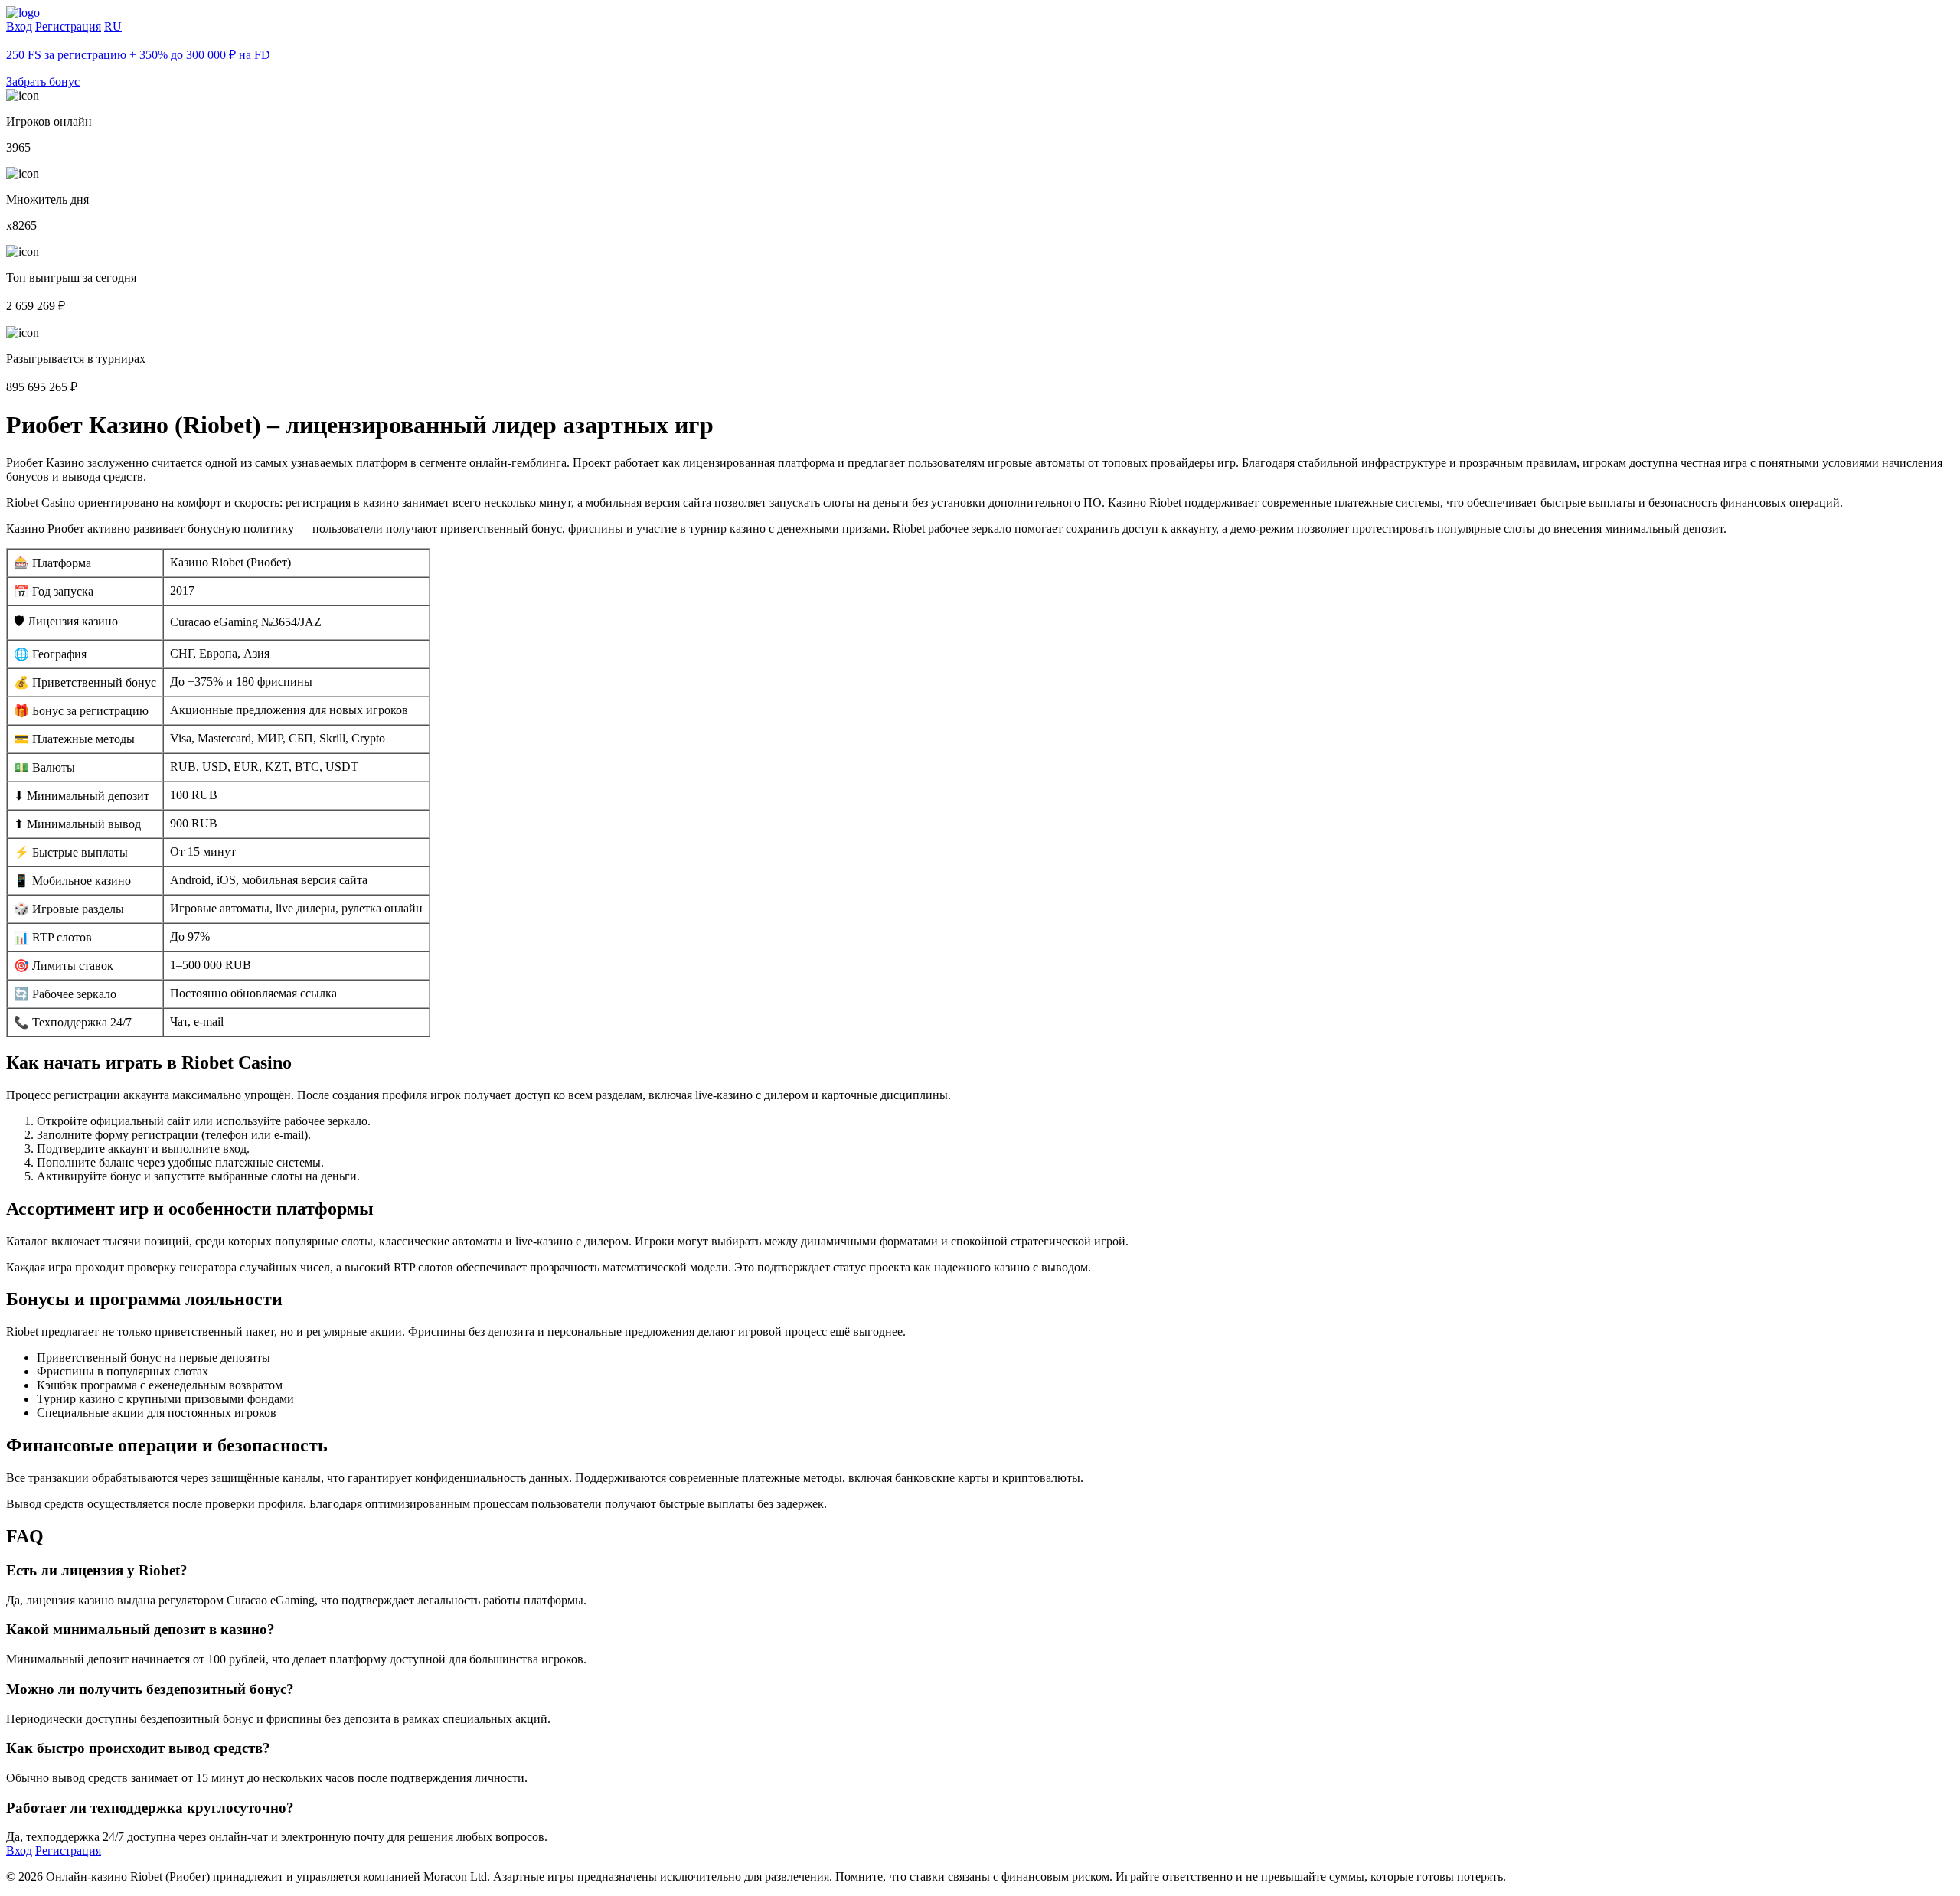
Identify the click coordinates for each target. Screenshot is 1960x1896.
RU (113, 26)
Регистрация (68, 26)
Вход (19, 26)
